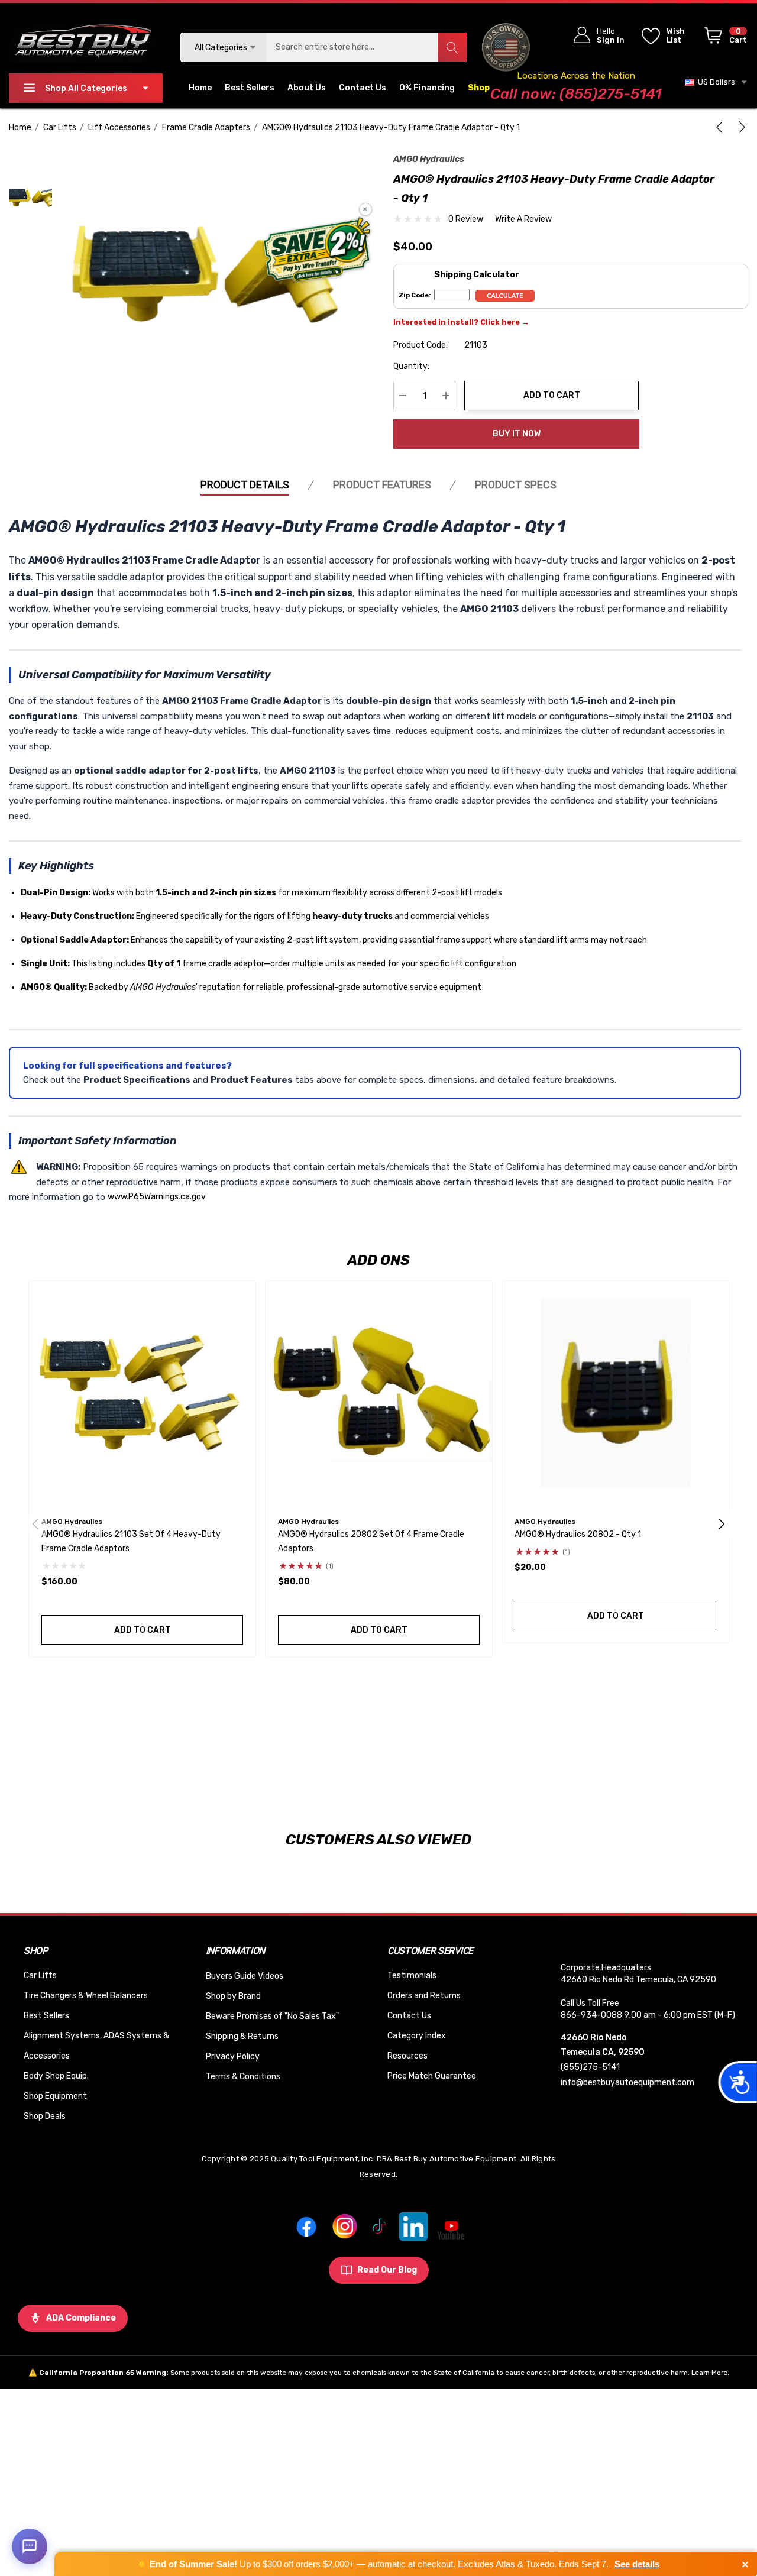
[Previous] (722, 127)
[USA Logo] (506, 47)
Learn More (709, 2373)
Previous (35, 1524)
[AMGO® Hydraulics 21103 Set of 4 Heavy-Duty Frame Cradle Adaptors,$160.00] (142, 1394)
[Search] (452, 47)
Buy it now (517, 434)
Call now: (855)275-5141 (576, 94)
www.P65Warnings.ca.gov (157, 1197)
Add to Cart (552, 395)
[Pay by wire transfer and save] (317, 251)
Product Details (245, 485)
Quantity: (411, 366)
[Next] (740, 127)
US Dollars (715, 82)
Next (722, 1524)
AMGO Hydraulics (429, 159)
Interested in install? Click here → (461, 322)
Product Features (382, 485)
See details (637, 2564)
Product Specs (516, 485)
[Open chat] (30, 2546)
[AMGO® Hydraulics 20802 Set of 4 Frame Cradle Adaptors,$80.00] (379, 1394)
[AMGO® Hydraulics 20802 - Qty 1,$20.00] (615, 1394)
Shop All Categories (86, 88)
